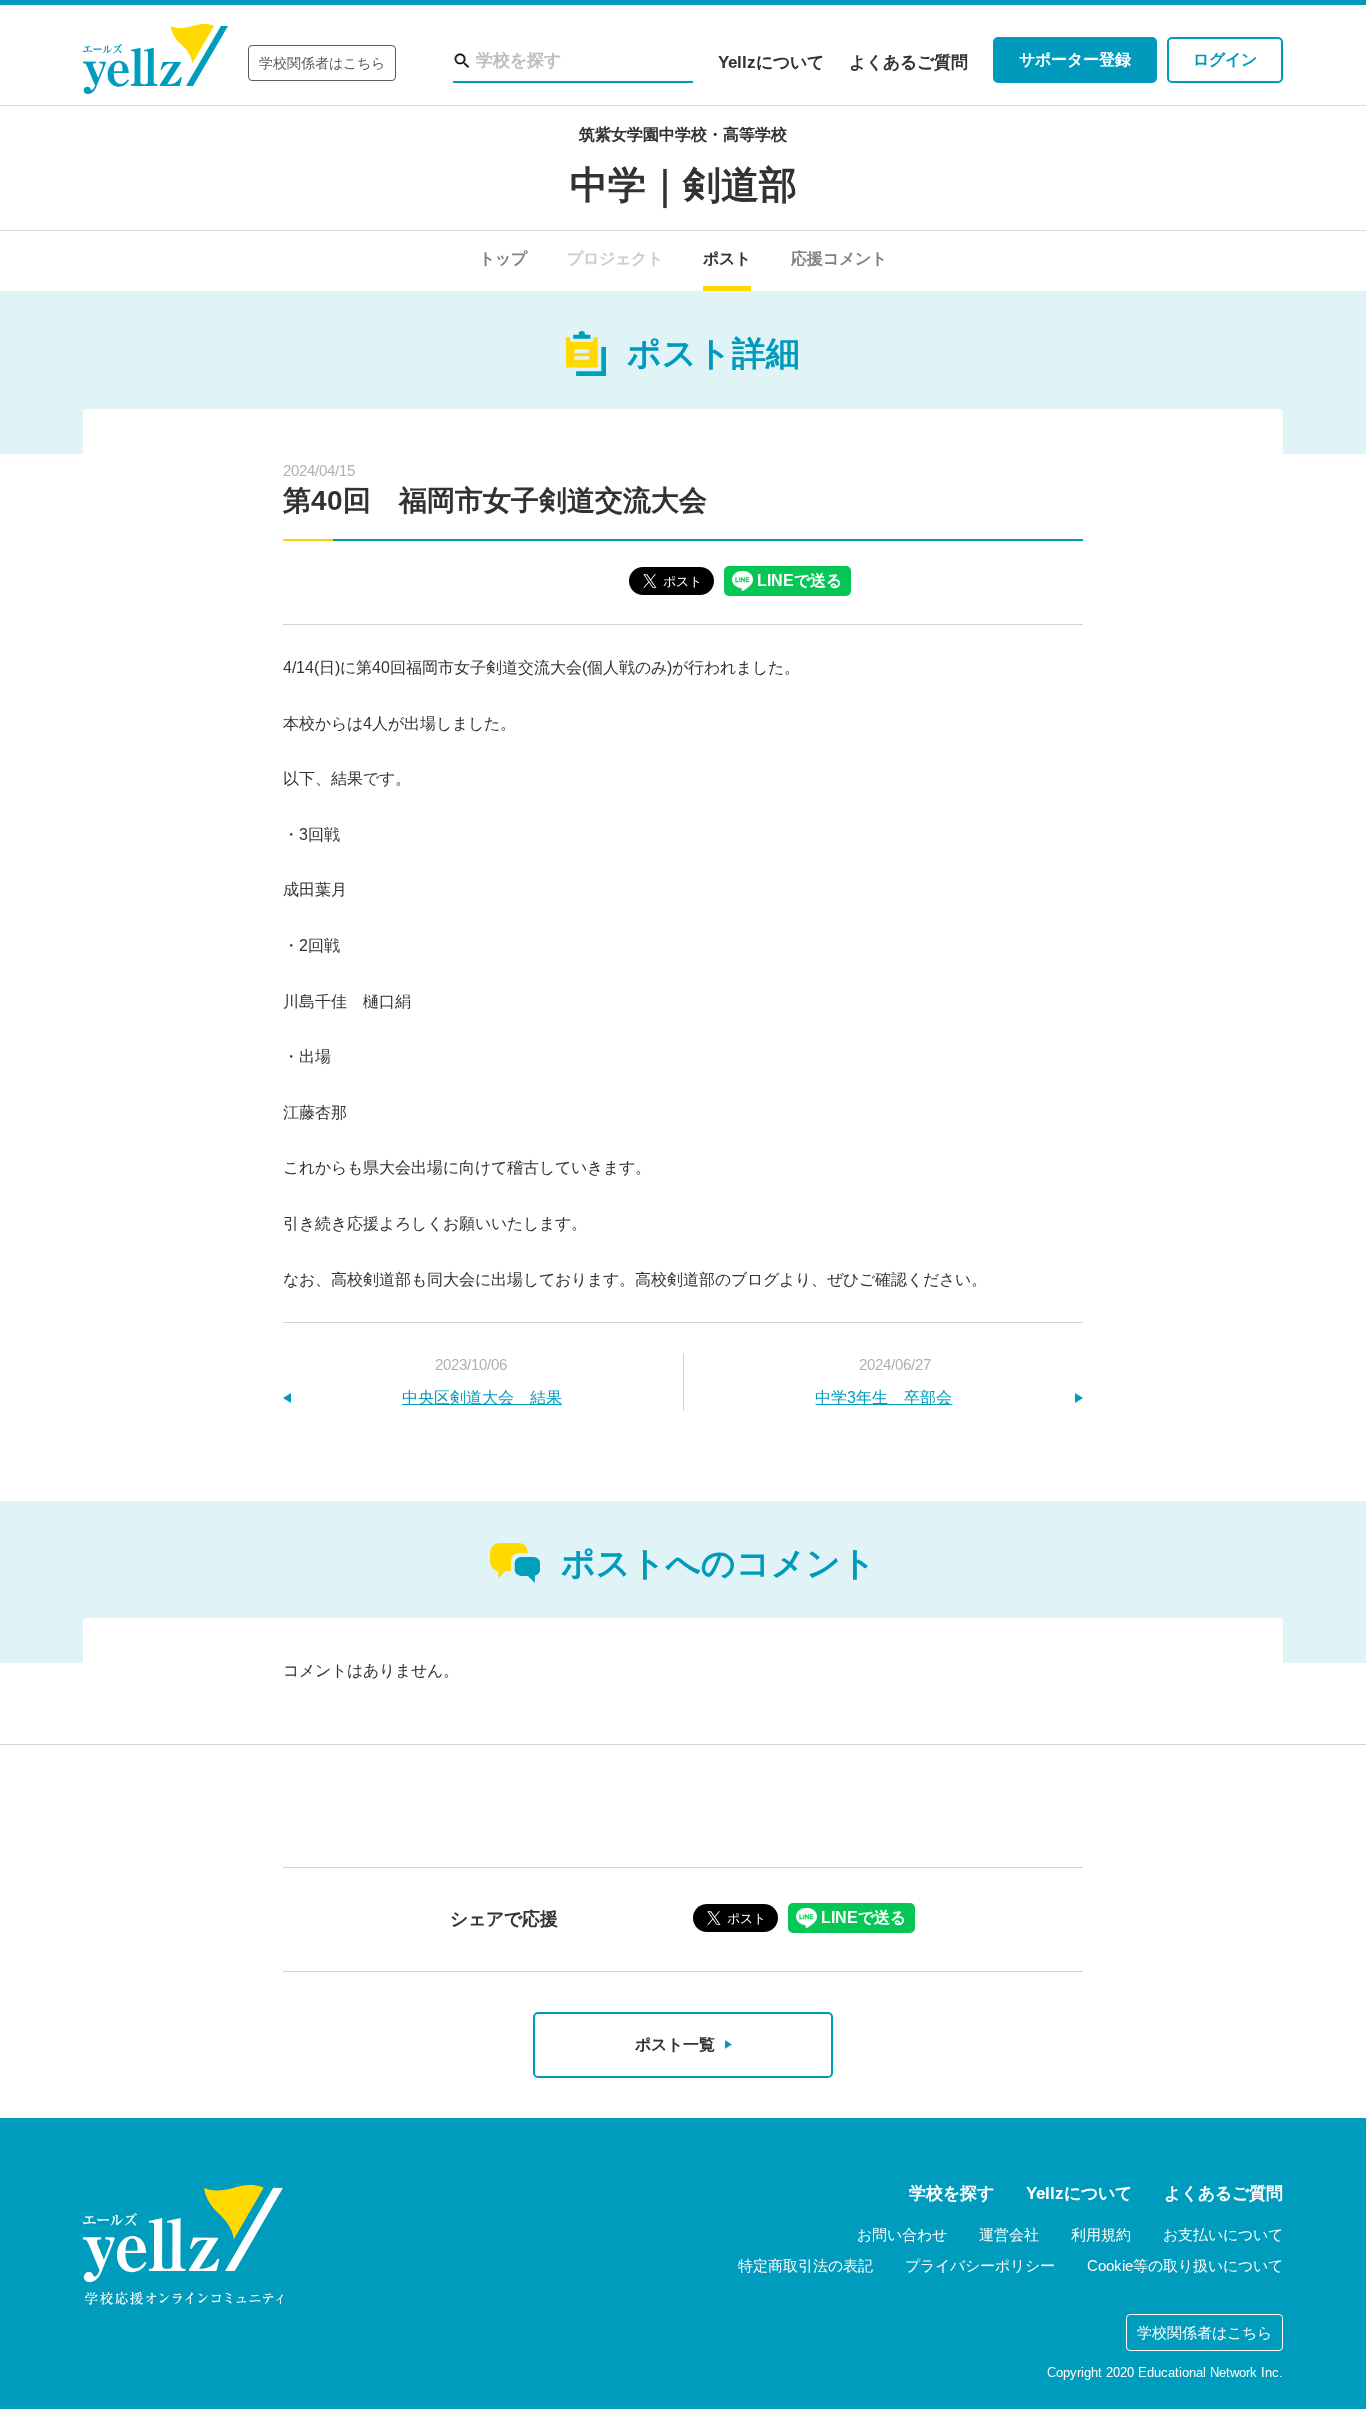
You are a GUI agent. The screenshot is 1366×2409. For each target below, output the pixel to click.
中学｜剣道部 (683, 185)
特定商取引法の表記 (805, 2265)
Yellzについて (771, 62)
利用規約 (1101, 2234)
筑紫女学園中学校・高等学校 (683, 134)
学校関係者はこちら (322, 63)
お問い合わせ (902, 2234)
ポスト (727, 258)
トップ (503, 258)
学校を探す (951, 2193)
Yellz (155, 59)
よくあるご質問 (908, 62)
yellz (183, 2245)
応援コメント (839, 258)
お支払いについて (1223, 2234)
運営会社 (1009, 2234)
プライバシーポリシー (980, 2265)
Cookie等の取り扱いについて (1185, 2265)
